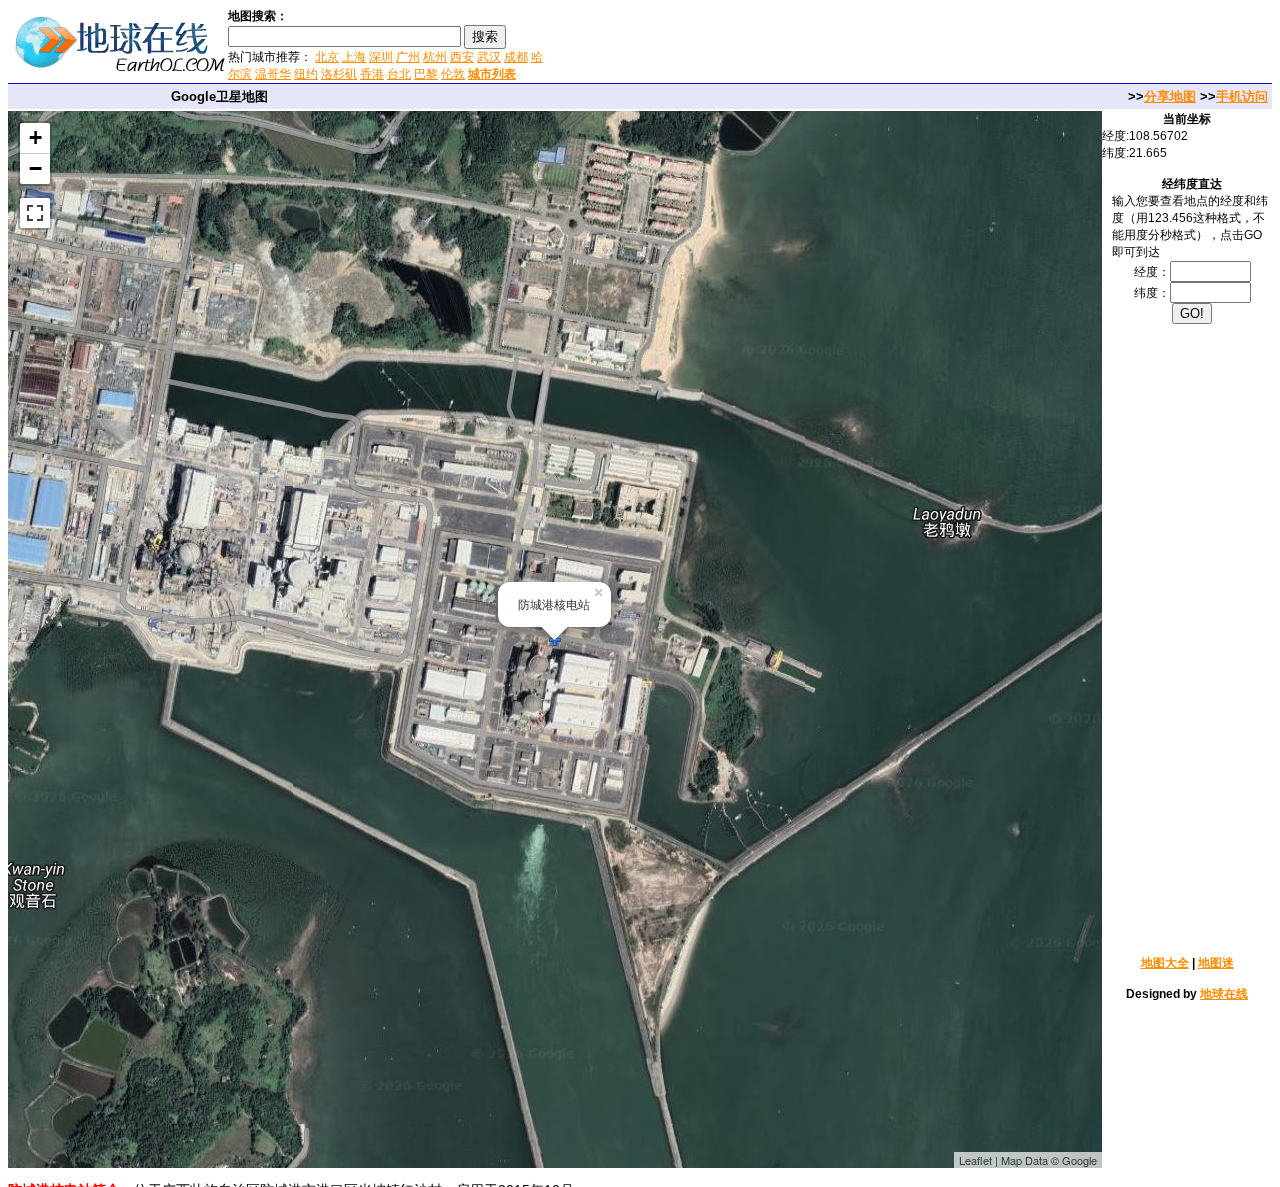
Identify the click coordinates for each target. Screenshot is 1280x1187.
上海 (354, 57)
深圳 (381, 57)
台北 (399, 74)
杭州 (435, 57)
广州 (408, 57)
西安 (462, 57)
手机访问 (1242, 96)
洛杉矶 (339, 74)
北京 (327, 57)
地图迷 (1216, 963)
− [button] (35, 168)
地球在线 (1224, 994)
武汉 (489, 57)
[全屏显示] (35, 213)
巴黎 (426, 74)
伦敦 (453, 74)
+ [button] (35, 137)
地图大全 (1165, 963)
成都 (516, 57)
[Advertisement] (789, 44)
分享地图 (1170, 96)
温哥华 (273, 74)
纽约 (306, 74)
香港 (372, 74)
